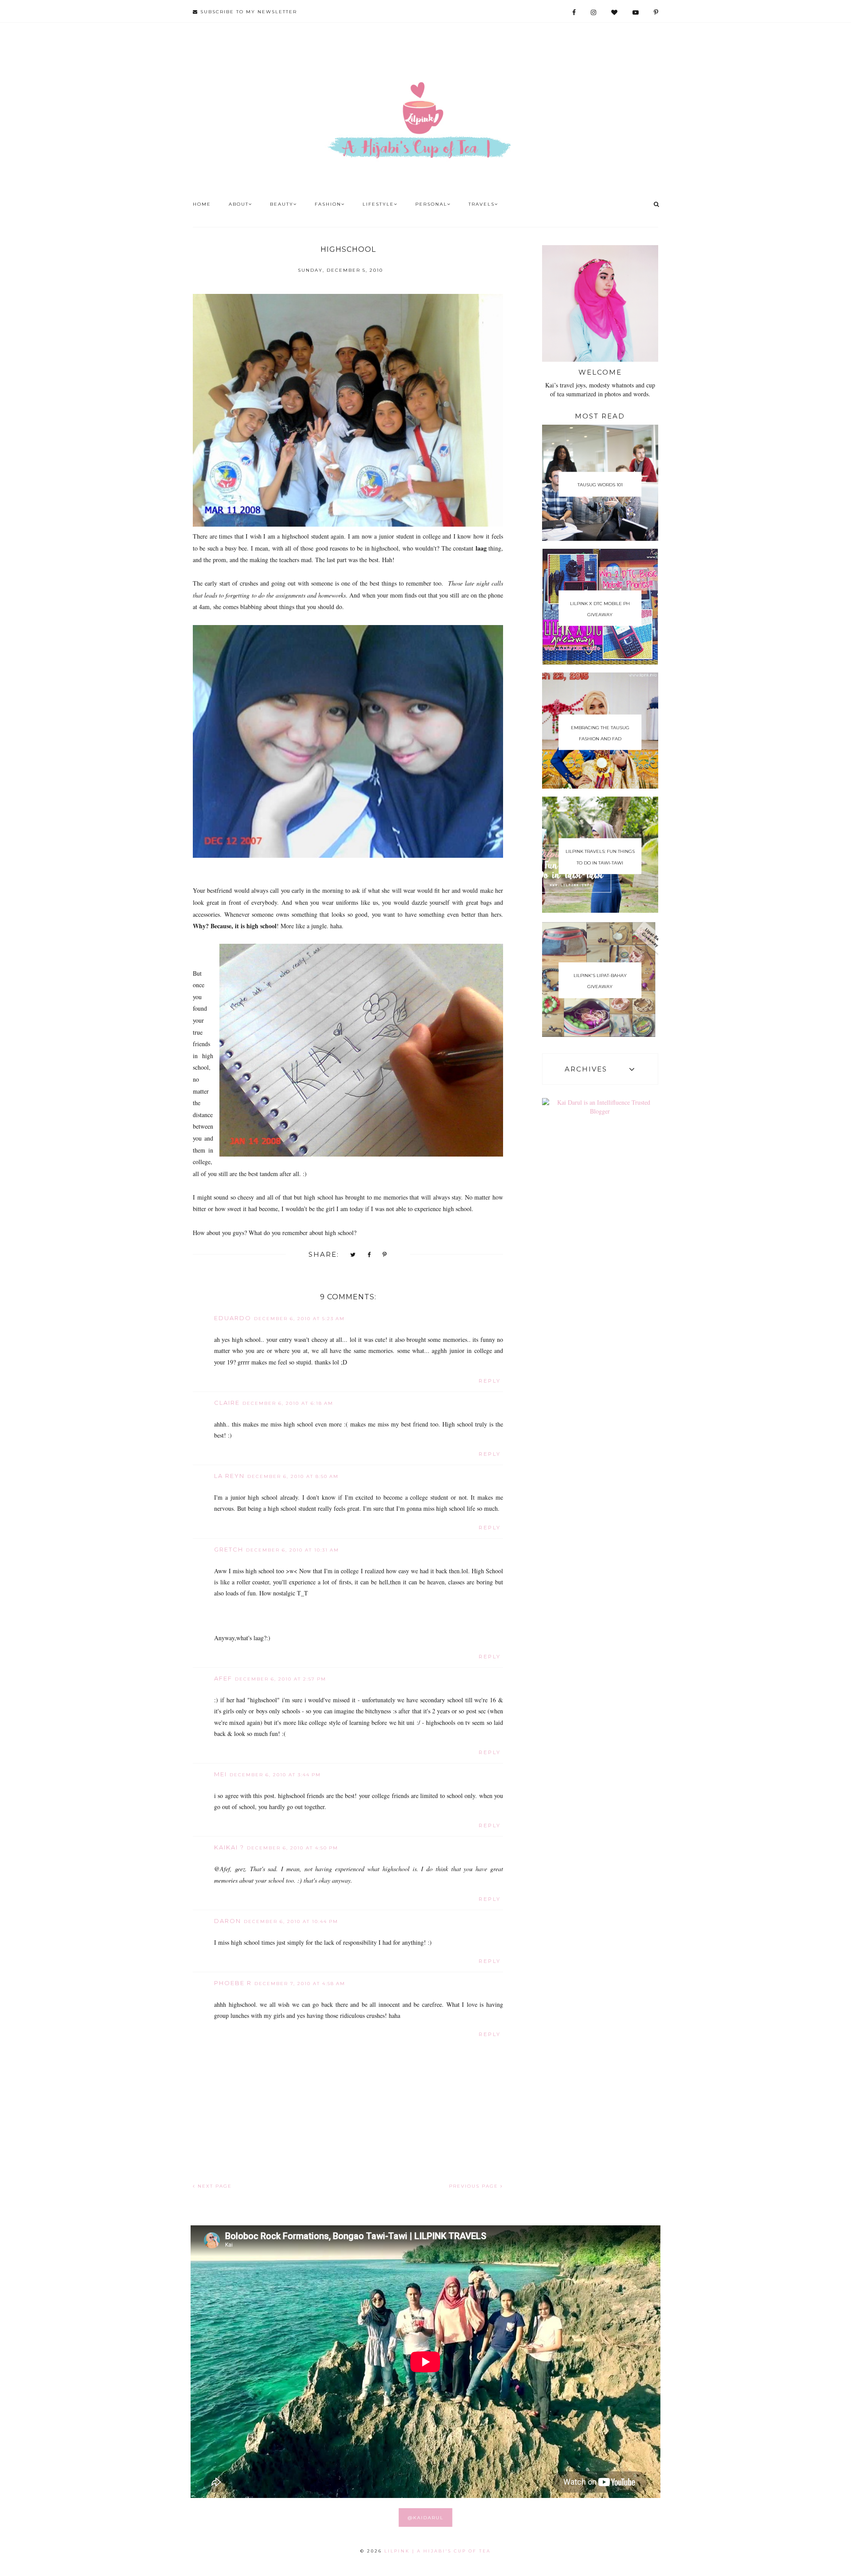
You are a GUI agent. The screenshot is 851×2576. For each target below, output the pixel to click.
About (239, 204)
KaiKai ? (229, 1847)
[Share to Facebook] (369, 1255)
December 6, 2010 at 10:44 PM (291, 1921)
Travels (482, 204)
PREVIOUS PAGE (475, 2186)
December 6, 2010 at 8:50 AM (293, 1476)
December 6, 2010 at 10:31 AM (293, 1550)
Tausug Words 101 (600, 485)
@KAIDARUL (426, 2518)
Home (202, 204)
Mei (221, 1774)
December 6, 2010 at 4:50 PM (293, 1848)
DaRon (228, 1921)
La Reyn (229, 1476)
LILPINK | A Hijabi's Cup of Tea (437, 2551)
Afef (223, 1678)
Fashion (328, 204)
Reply (490, 1381)
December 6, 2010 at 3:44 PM (275, 1775)
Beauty (282, 204)
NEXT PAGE (214, 2186)
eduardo (233, 1318)
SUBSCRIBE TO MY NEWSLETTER (248, 12)
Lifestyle (378, 204)
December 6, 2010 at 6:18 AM (288, 1403)
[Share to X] (353, 1255)
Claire (227, 1403)
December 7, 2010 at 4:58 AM (300, 1984)
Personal (431, 204)
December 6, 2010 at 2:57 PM (281, 1679)
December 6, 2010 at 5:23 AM (299, 1319)
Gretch (229, 1549)
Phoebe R (233, 1983)
